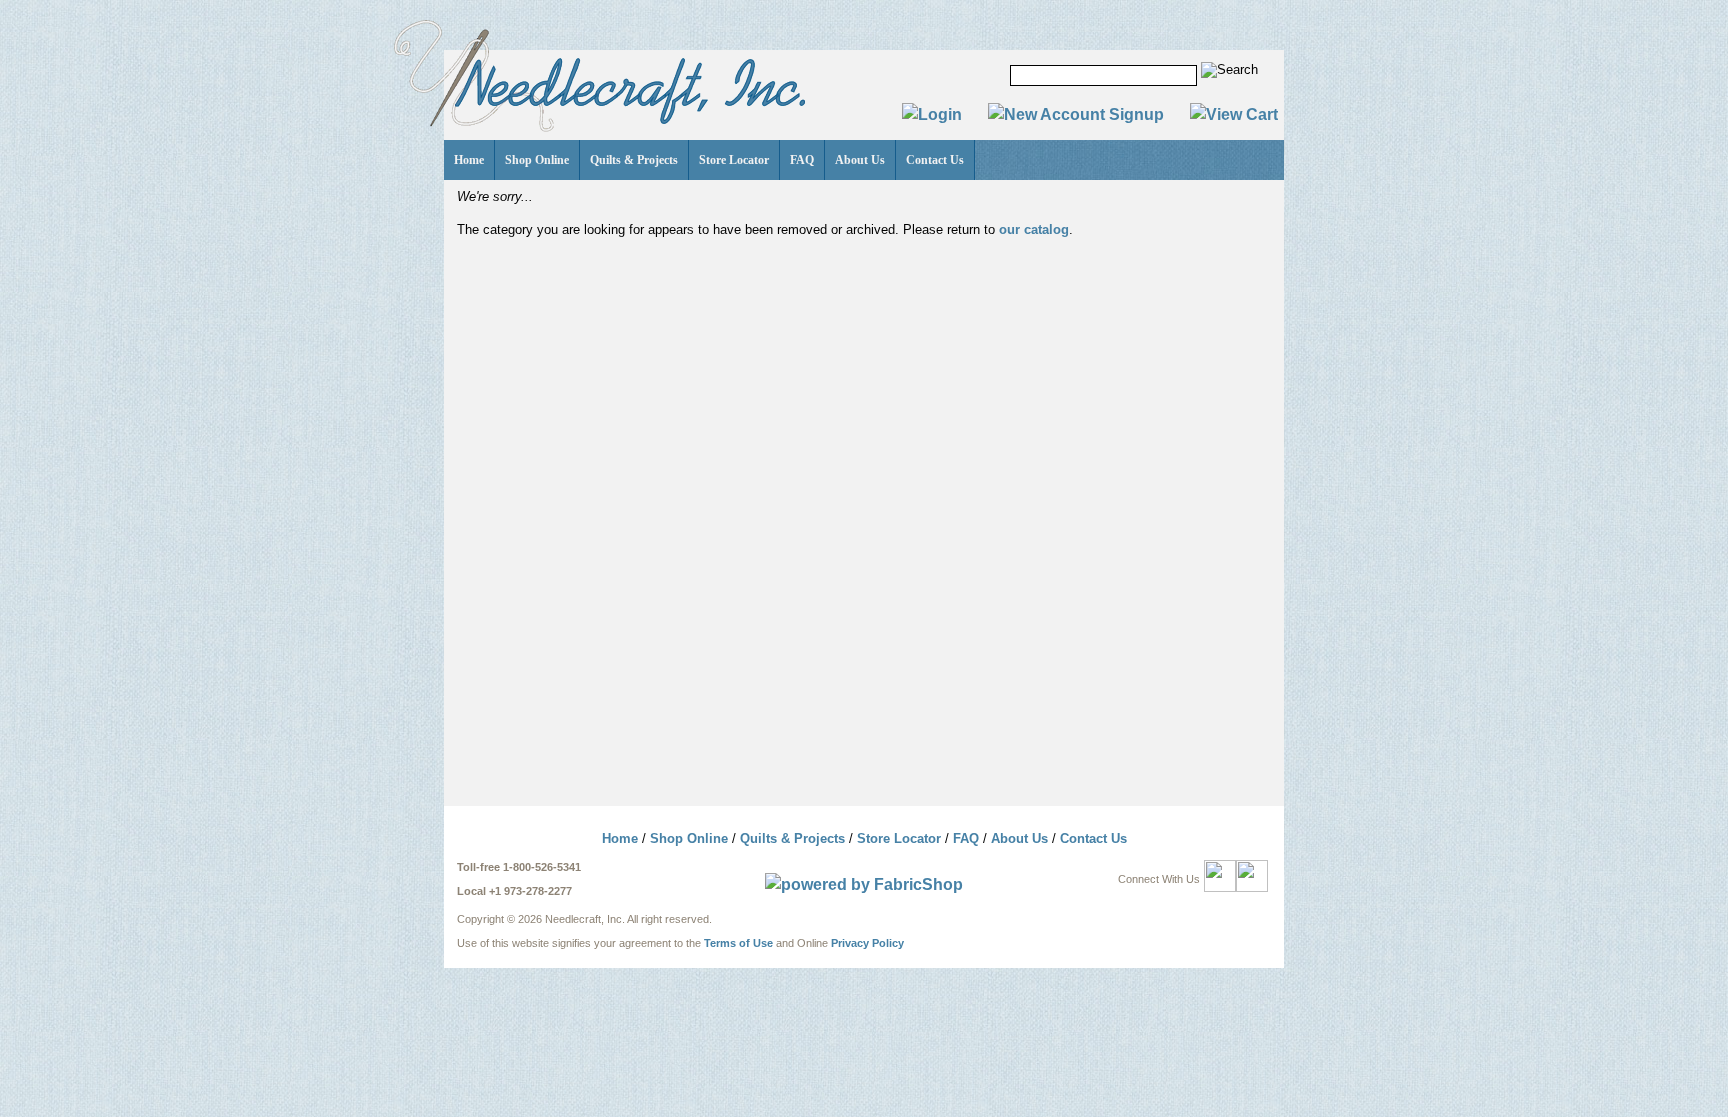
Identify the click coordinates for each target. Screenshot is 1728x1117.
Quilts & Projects (634, 160)
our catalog (1034, 229)
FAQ (802, 160)
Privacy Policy (867, 943)
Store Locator (734, 160)
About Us (860, 160)
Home (469, 160)
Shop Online (537, 160)
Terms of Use (738, 943)
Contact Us (935, 160)
